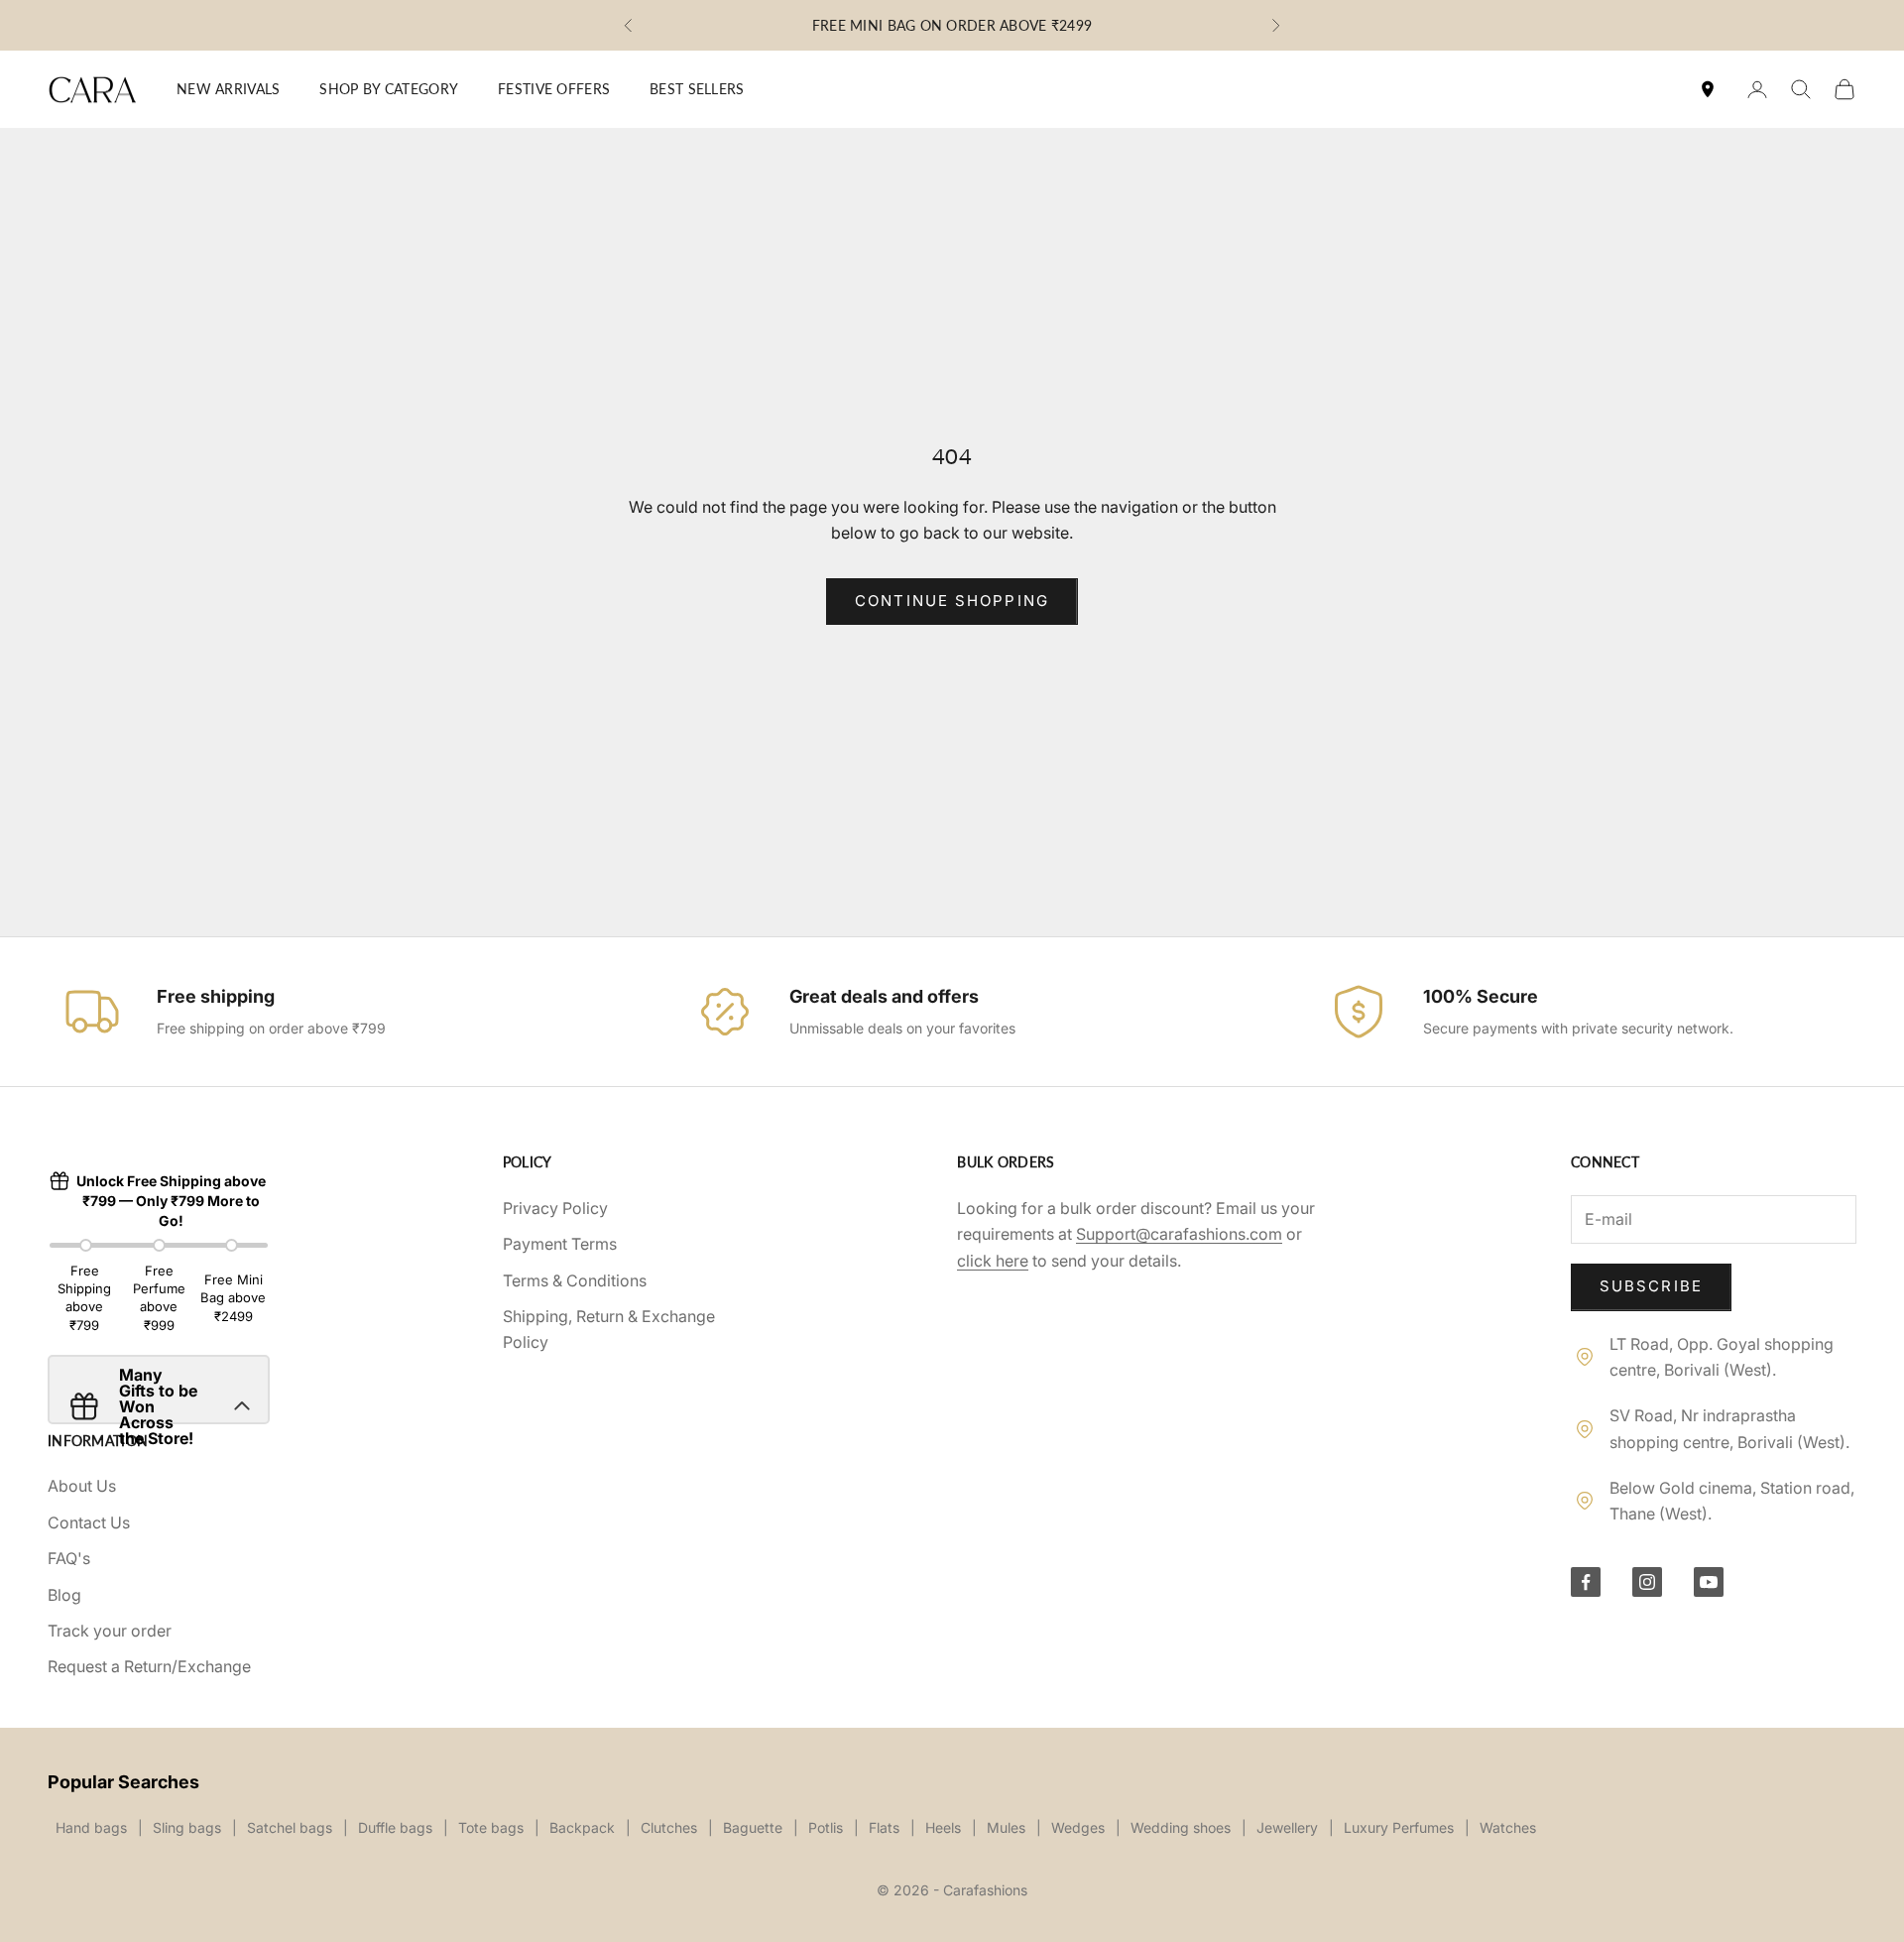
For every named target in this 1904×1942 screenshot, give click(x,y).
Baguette (753, 1827)
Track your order (110, 1631)
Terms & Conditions (575, 1280)
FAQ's (69, 1558)
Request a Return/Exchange (149, 1666)
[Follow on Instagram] (1647, 1582)
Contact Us (89, 1522)
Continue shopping (952, 601)
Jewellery (1287, 1827)
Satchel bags (290, 1827)
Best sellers (697, 89)
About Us (82, 1486)
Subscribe (1651, 1286)
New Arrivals (228, 89)
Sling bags (187, 1827)
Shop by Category (389, 89)
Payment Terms (560, 1244)
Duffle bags (395, 1827)
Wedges (1078, 1827)
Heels (943, 1827)
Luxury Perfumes (1399, 1827)
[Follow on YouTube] (1709, 1582)
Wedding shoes (1181, 1827)
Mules (1006, 1827)
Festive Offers (554, 89)
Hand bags (91, 1827)
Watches (1508, 1827)
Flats (884, 1827)
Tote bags (491, 1827)
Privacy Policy (555, 1208)
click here (993, 1261)
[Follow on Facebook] (1586, 1582)
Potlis (826, 1827)
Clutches (669, 1827)
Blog (64, 1595)
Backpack (582, 1827)
